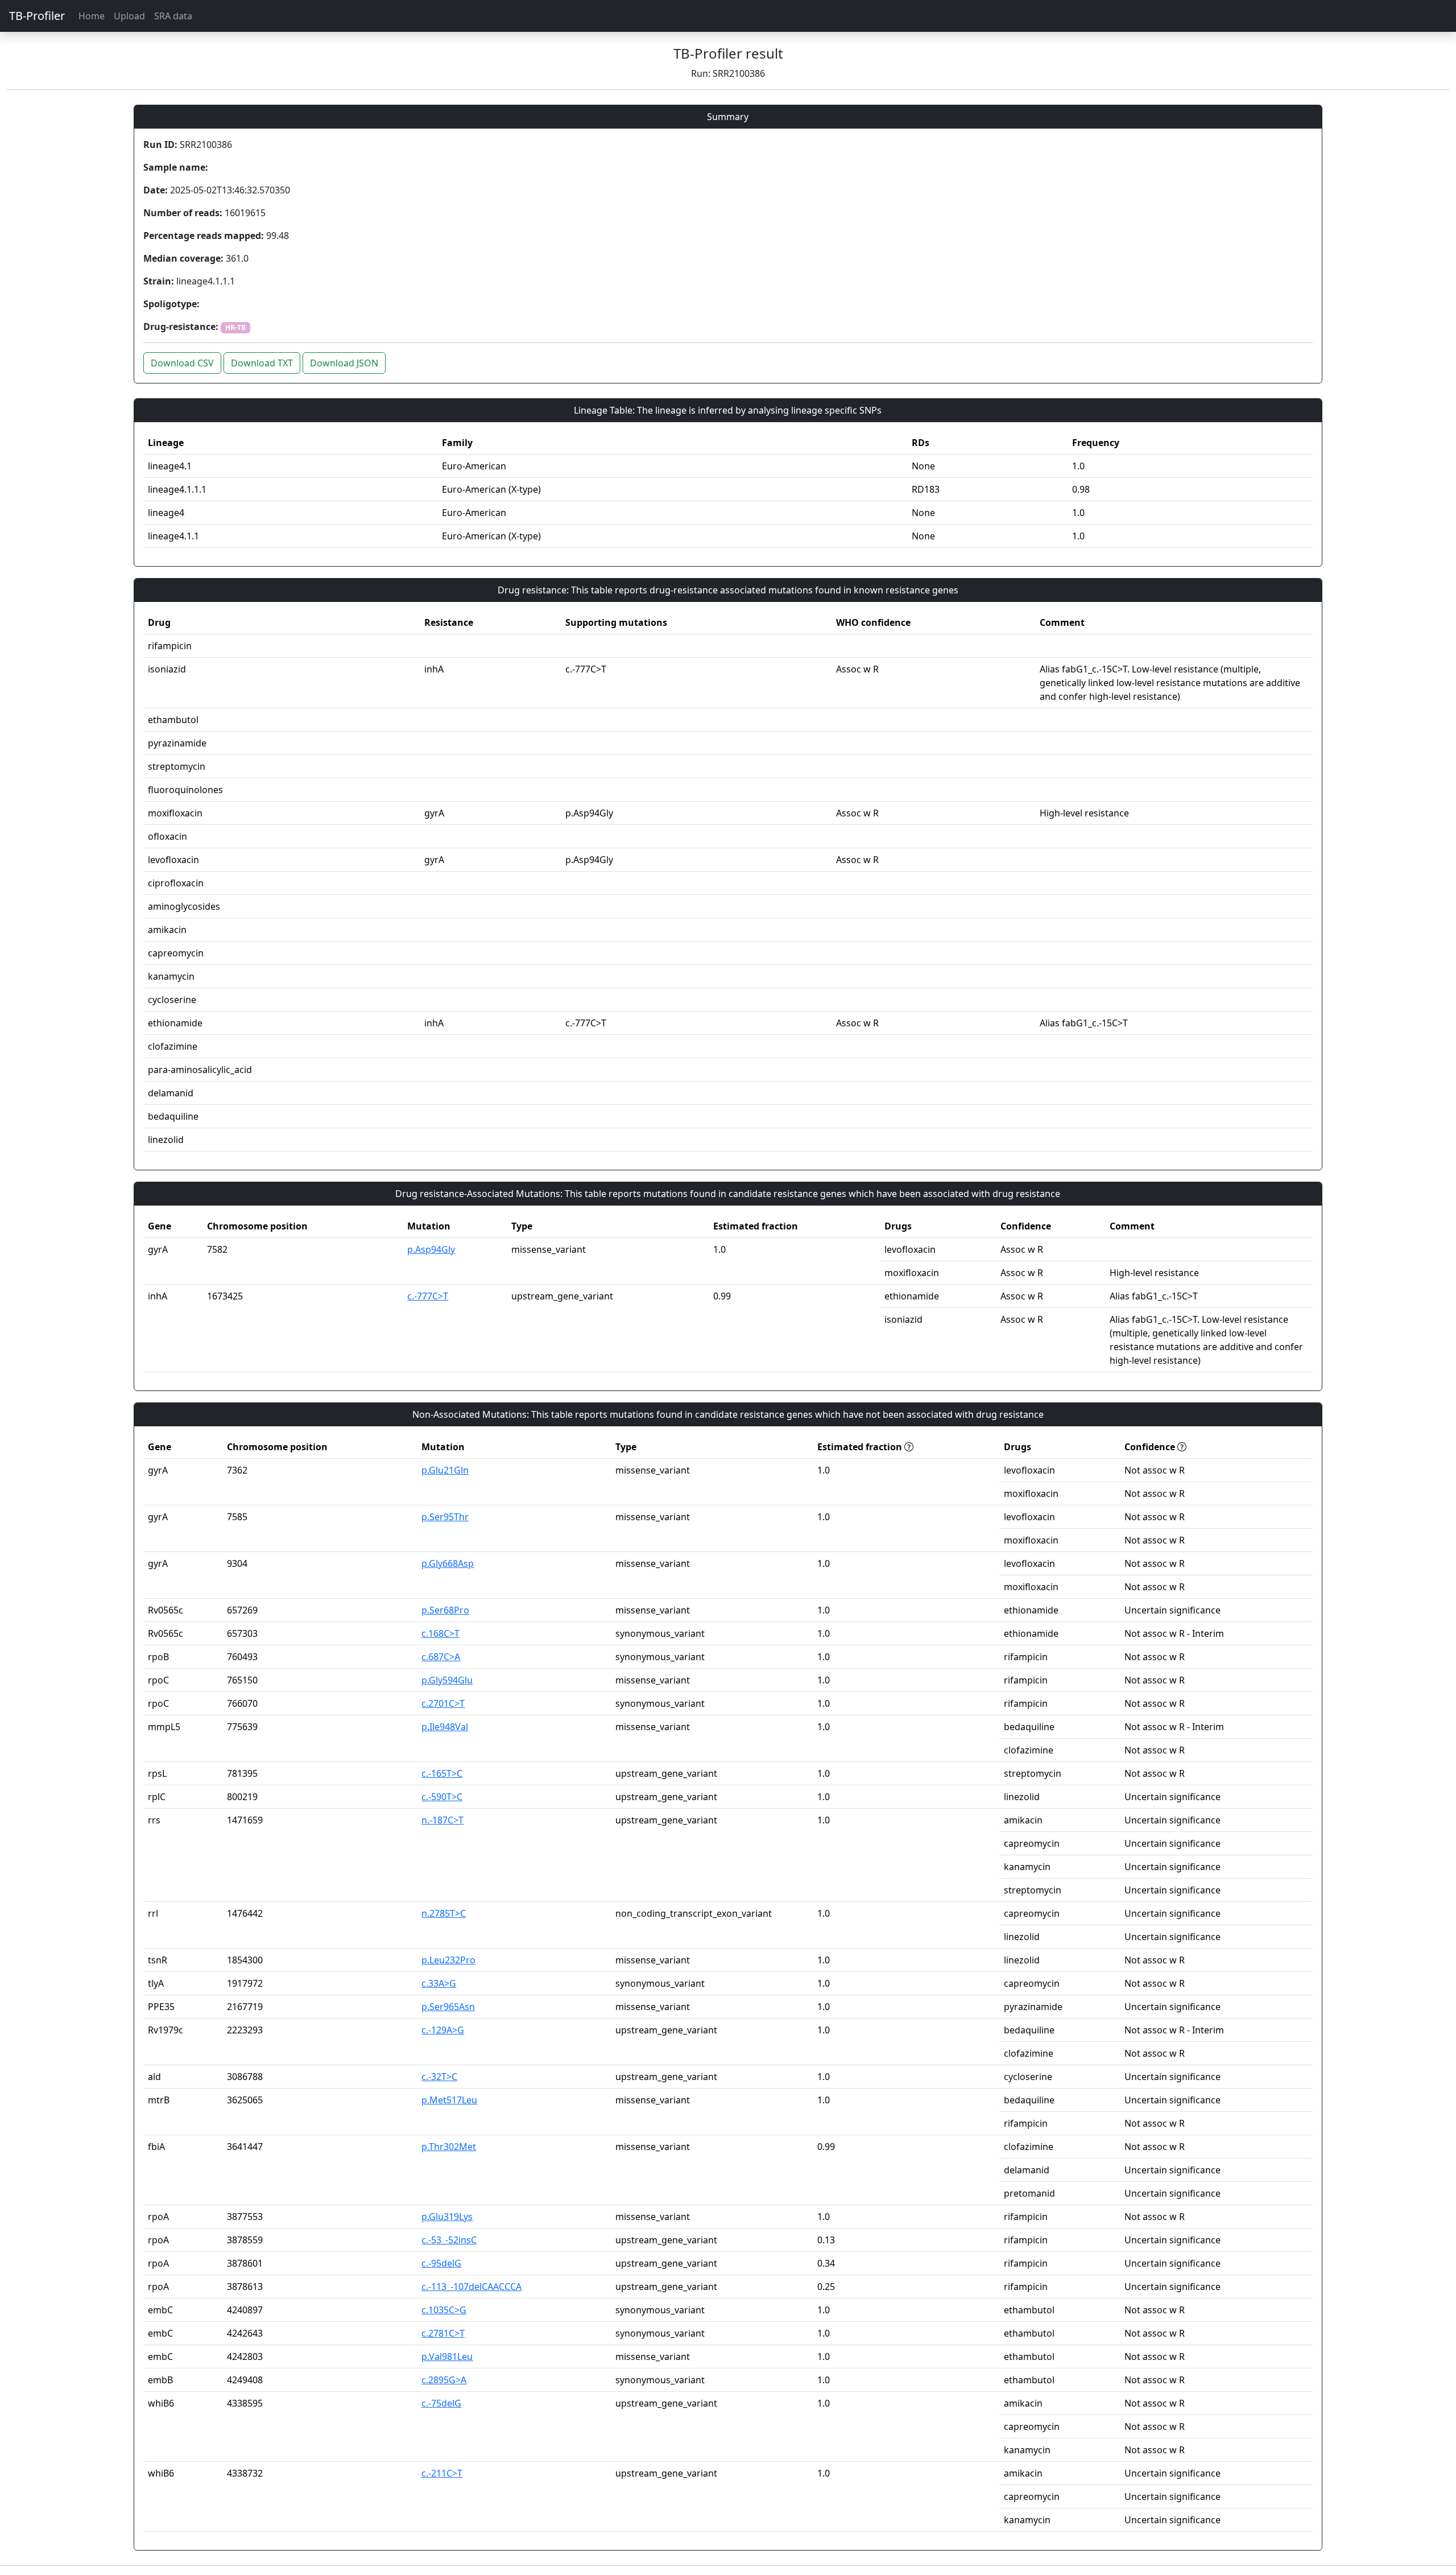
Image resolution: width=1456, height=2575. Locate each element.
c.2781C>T (443, 2333)
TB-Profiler (37, 16)
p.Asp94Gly (431, 1249)
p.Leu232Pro (448, 1960)
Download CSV (182, 363)
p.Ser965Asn (448, 2007)
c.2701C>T (443, 1703)
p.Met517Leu (449, 2100)
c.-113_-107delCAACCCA (471, 2287)
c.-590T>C (442, 1797)
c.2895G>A (444, 2380)
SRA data (173, 16)
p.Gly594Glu (447, 1680)
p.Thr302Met (449, 2147)
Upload (129, 16)
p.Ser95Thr (445, 1517)
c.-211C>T (442, 2473)
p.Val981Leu (447, 2357)
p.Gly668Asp (448, 1563)
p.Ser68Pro (445, 1610)
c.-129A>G (443, 2030)
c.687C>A (441, 1657)
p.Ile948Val (445, 1727)
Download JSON (344, 363)
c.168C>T (440, 1633)
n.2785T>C (444, 1913)
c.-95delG (441, 2263)
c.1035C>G (444, 2310)
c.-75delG (441, 2403)
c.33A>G (439, 1983)
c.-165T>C (442, 1773)
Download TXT (262, 363)
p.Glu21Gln (445, 1470)
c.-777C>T (428, 1296)
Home (92, 16)
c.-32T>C (439, 2077)
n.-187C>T (442, 1820)
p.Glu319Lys (447, 2217)
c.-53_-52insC (449, 2240)
